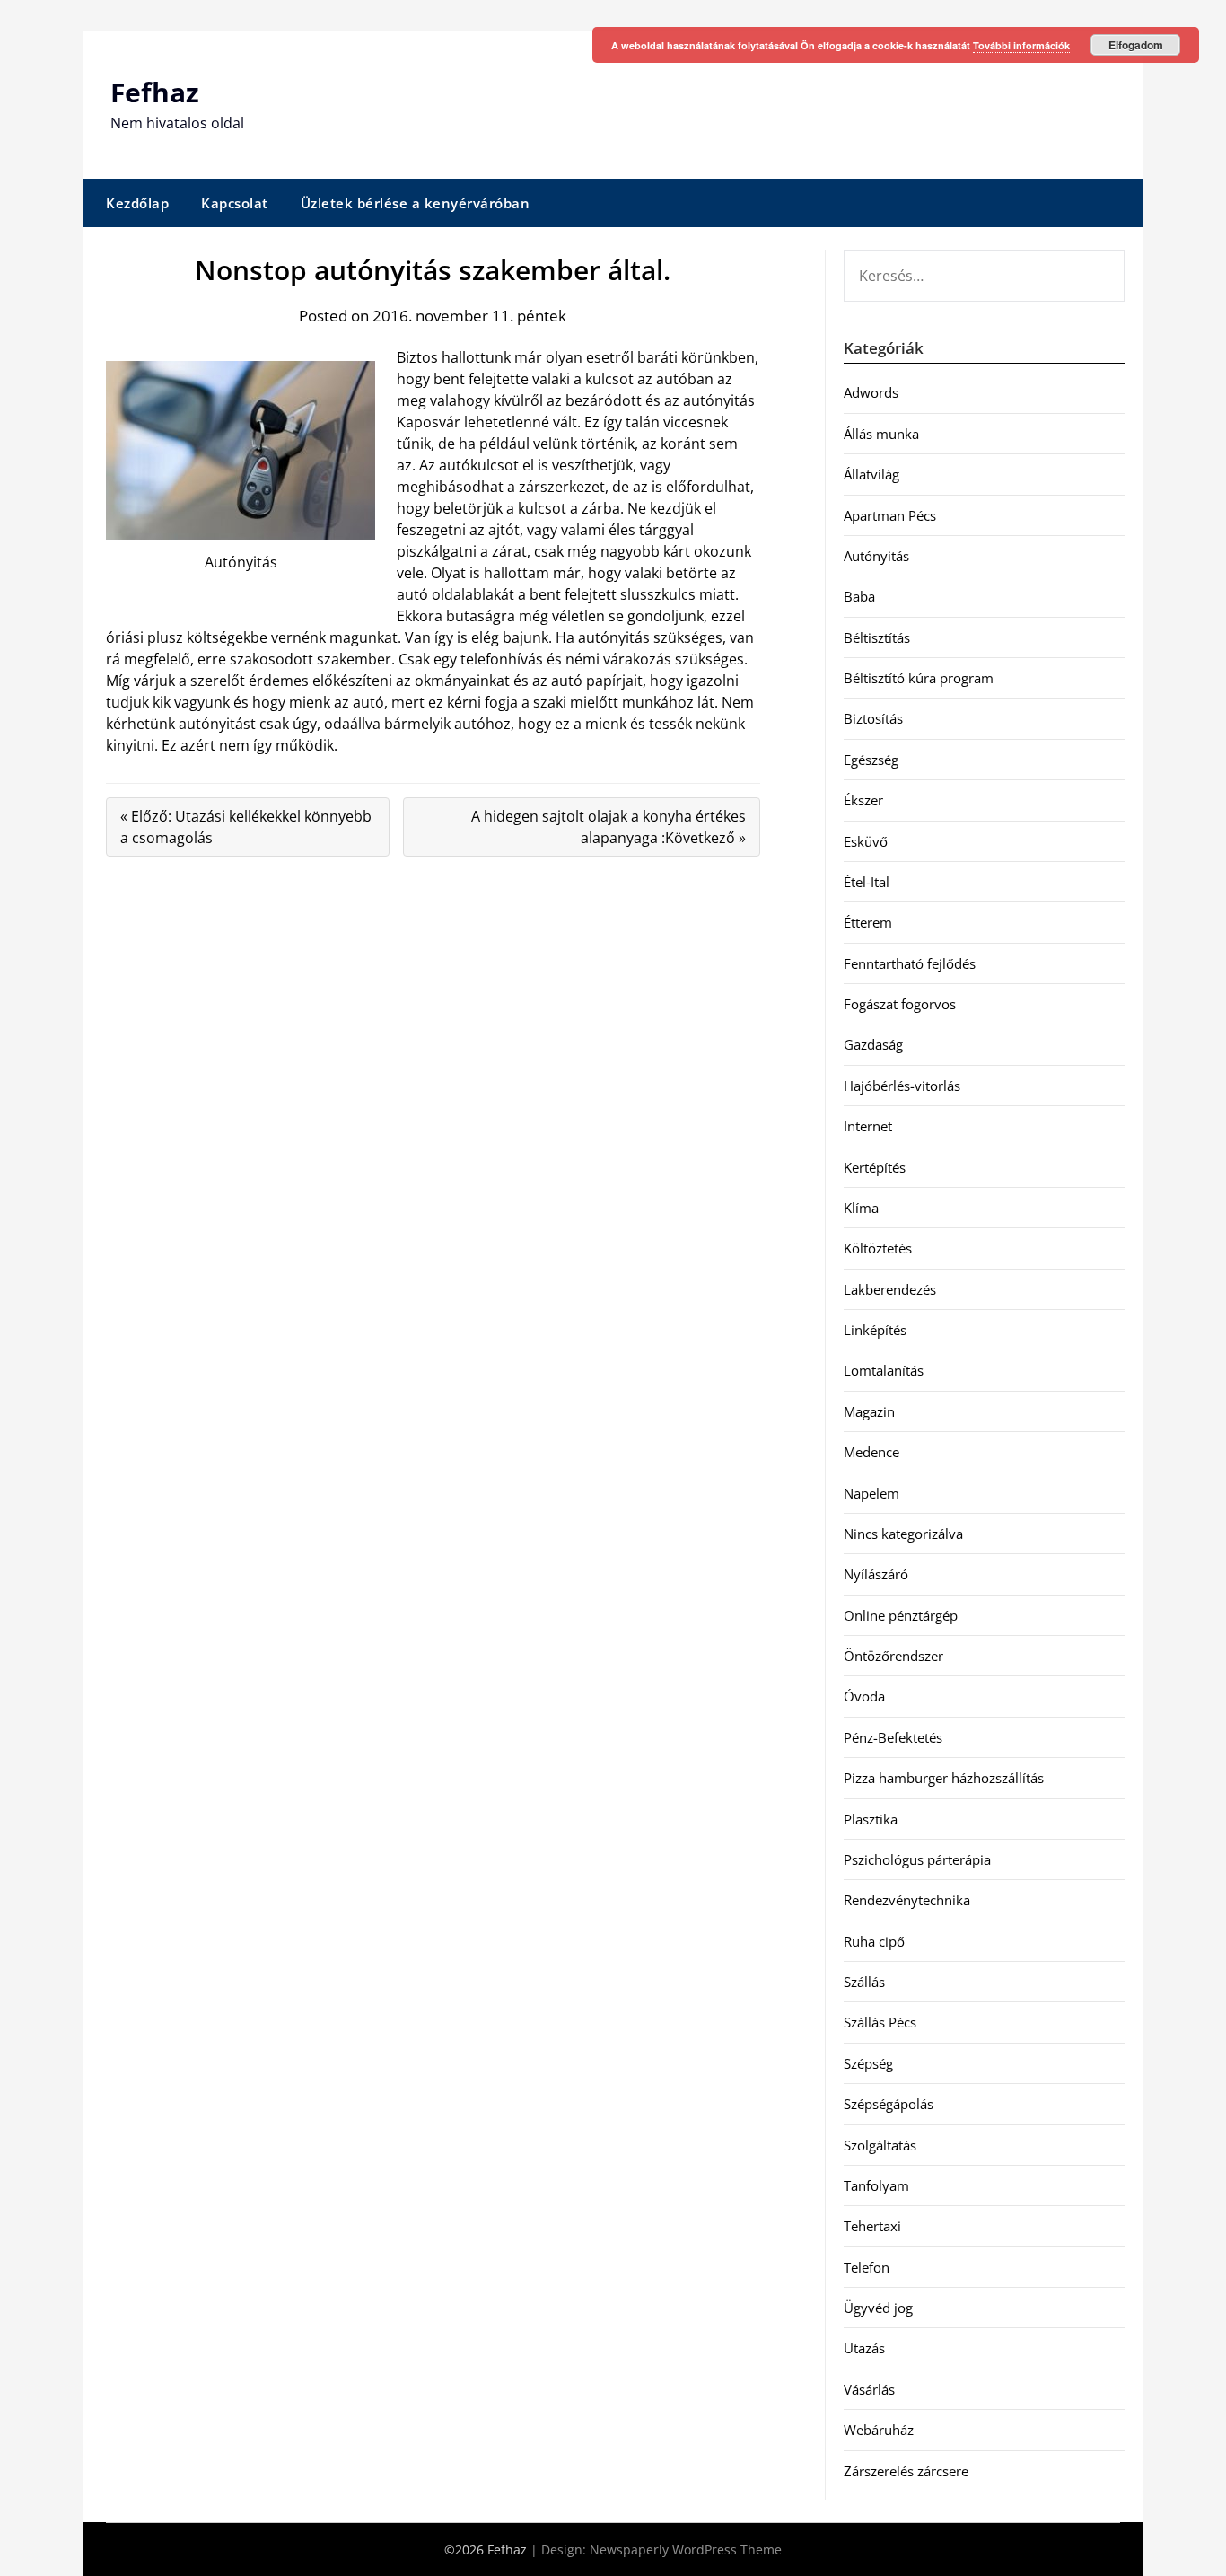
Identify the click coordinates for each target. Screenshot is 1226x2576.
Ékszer (863, 800)
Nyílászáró (876, 1574)
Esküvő (866, 841)
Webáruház (879, 2430)
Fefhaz (155, 92)
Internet (868, 1126)
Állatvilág (871, 474)
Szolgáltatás (880, 2145)
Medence (871, 1452)
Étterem (868, 922)
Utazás (864, 2348)
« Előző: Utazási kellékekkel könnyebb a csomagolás (246, 827)
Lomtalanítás (884, 1370)
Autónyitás (876, 556)
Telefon (867, 2267)
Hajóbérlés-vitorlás (902, 1086)
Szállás (864, 1982)
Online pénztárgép (901, 1615)
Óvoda (864, 1696)
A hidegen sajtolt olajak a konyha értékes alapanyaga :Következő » (609, 827)
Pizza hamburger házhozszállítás (944, 1778)
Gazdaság (873, 1044)
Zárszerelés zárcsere (906, 2471)
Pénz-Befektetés (893, 1737)
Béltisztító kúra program (919, 678)
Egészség (871, 760)
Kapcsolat (235, 203)
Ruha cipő (874, 1941)
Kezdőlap (137, 203)
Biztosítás (873, 718)
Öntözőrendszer (893, 1656)
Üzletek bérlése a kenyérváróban (416, 203)
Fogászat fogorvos (900, 1004)
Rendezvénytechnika (907, 1900)
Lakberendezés (890, 1289)
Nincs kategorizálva (903, 1534)
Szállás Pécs (880, 2022)
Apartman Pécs (890, 515)
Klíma (861, 1208)
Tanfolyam (876, 2185)
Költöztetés (878, 1248)
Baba (859, 596)
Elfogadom (1136, 45)
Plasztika (871, 1819)
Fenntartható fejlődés (910, 963)
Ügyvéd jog (878, 2308)
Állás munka (881, 434)
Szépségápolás (889, 2104)
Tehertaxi (872, 2226)
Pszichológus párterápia (917, 1859)
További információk (1021, 45)
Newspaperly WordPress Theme (686, 2550)
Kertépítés (875, 1167)
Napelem (871, 1493)
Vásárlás (869, 2389)
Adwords (871, 392)
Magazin (869, 1411)
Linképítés (875, 1330)
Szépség (868, 2063)
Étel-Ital (867, 882)
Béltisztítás (877, 637)
